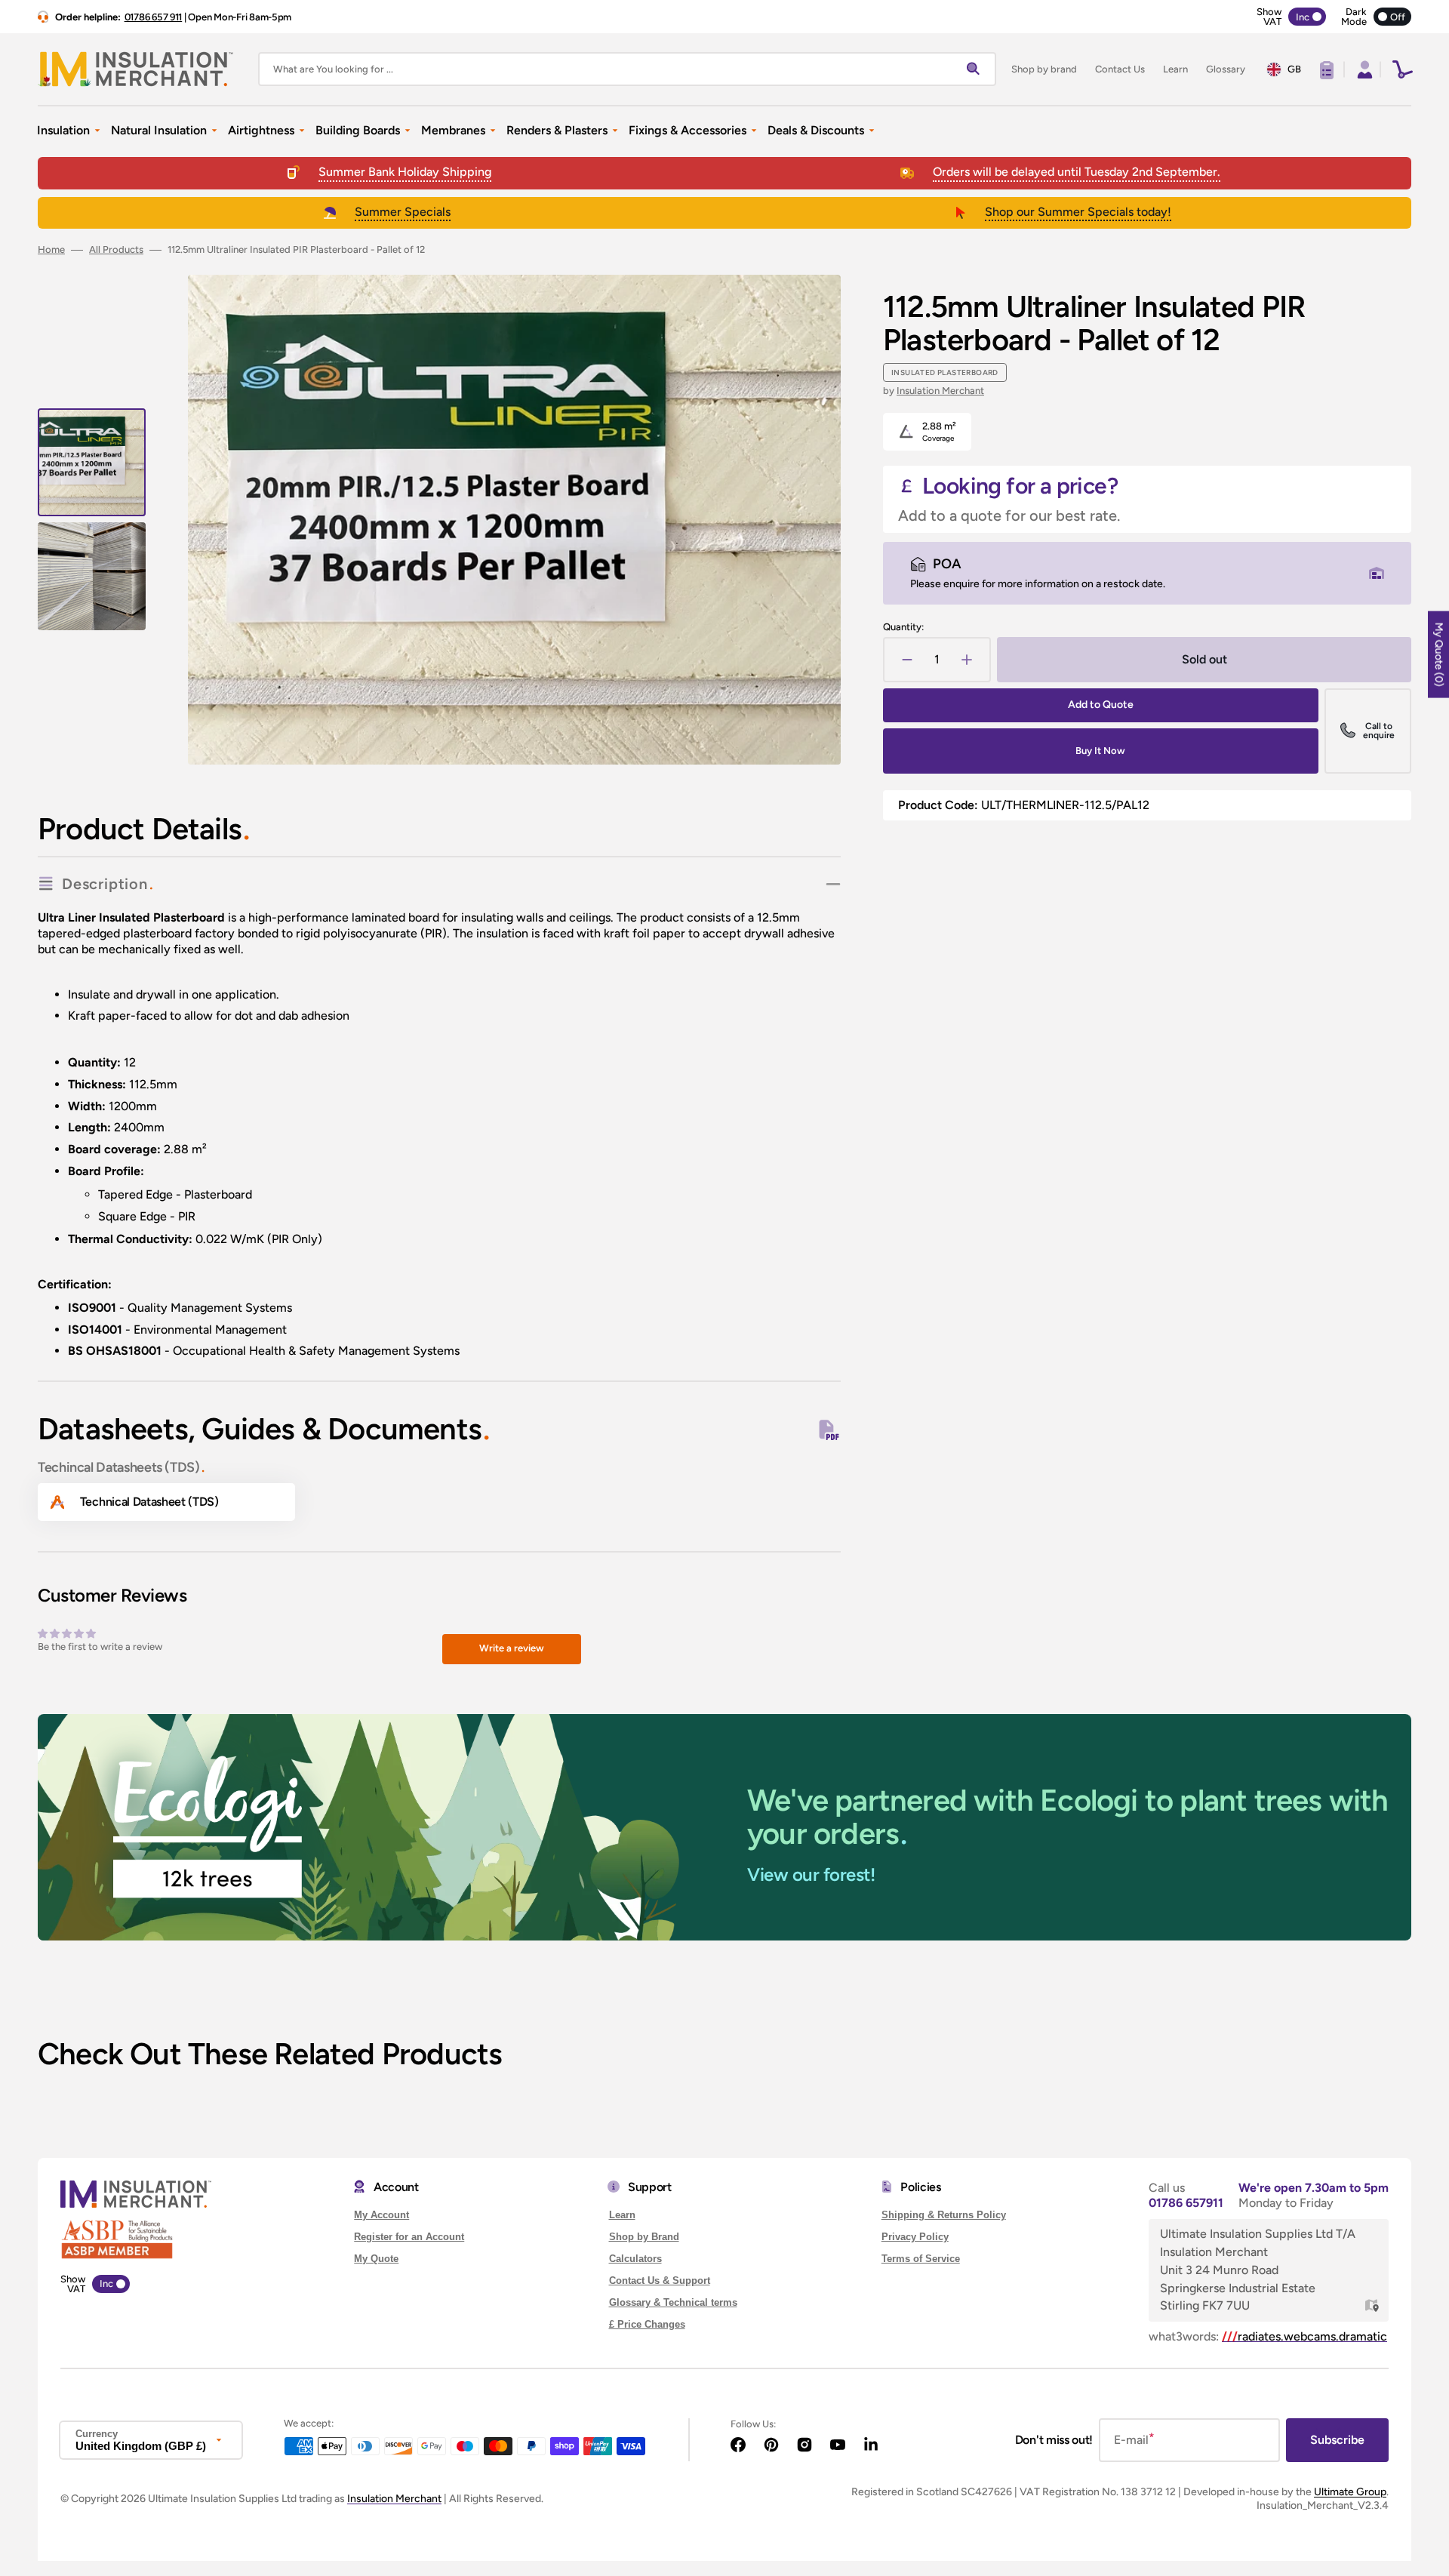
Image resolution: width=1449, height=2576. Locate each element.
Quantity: (903, 627)
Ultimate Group (1350, 2492)
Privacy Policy (915, 2237)
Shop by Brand (644, 2237)
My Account (381, 2215)
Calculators (635, 2259)
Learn (622, 2215)
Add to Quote (1101, 705)
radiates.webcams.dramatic (1304, 2336)
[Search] (977, 69)
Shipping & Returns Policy (944, 2215)
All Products (116, 249)
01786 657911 (1186, 2203)
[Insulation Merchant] (136, 69)
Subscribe (1337, 2440)
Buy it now (1100, 751)
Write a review (512, 1648)
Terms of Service (921, 2259)
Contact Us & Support (660, 2281)
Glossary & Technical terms (673, 2302)
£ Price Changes (647, 2324)
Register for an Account (409, 2237)
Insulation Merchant (940, 391)
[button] (1363, 69)
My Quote (376, 2259)
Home (51, 249)
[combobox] (627, 69)
